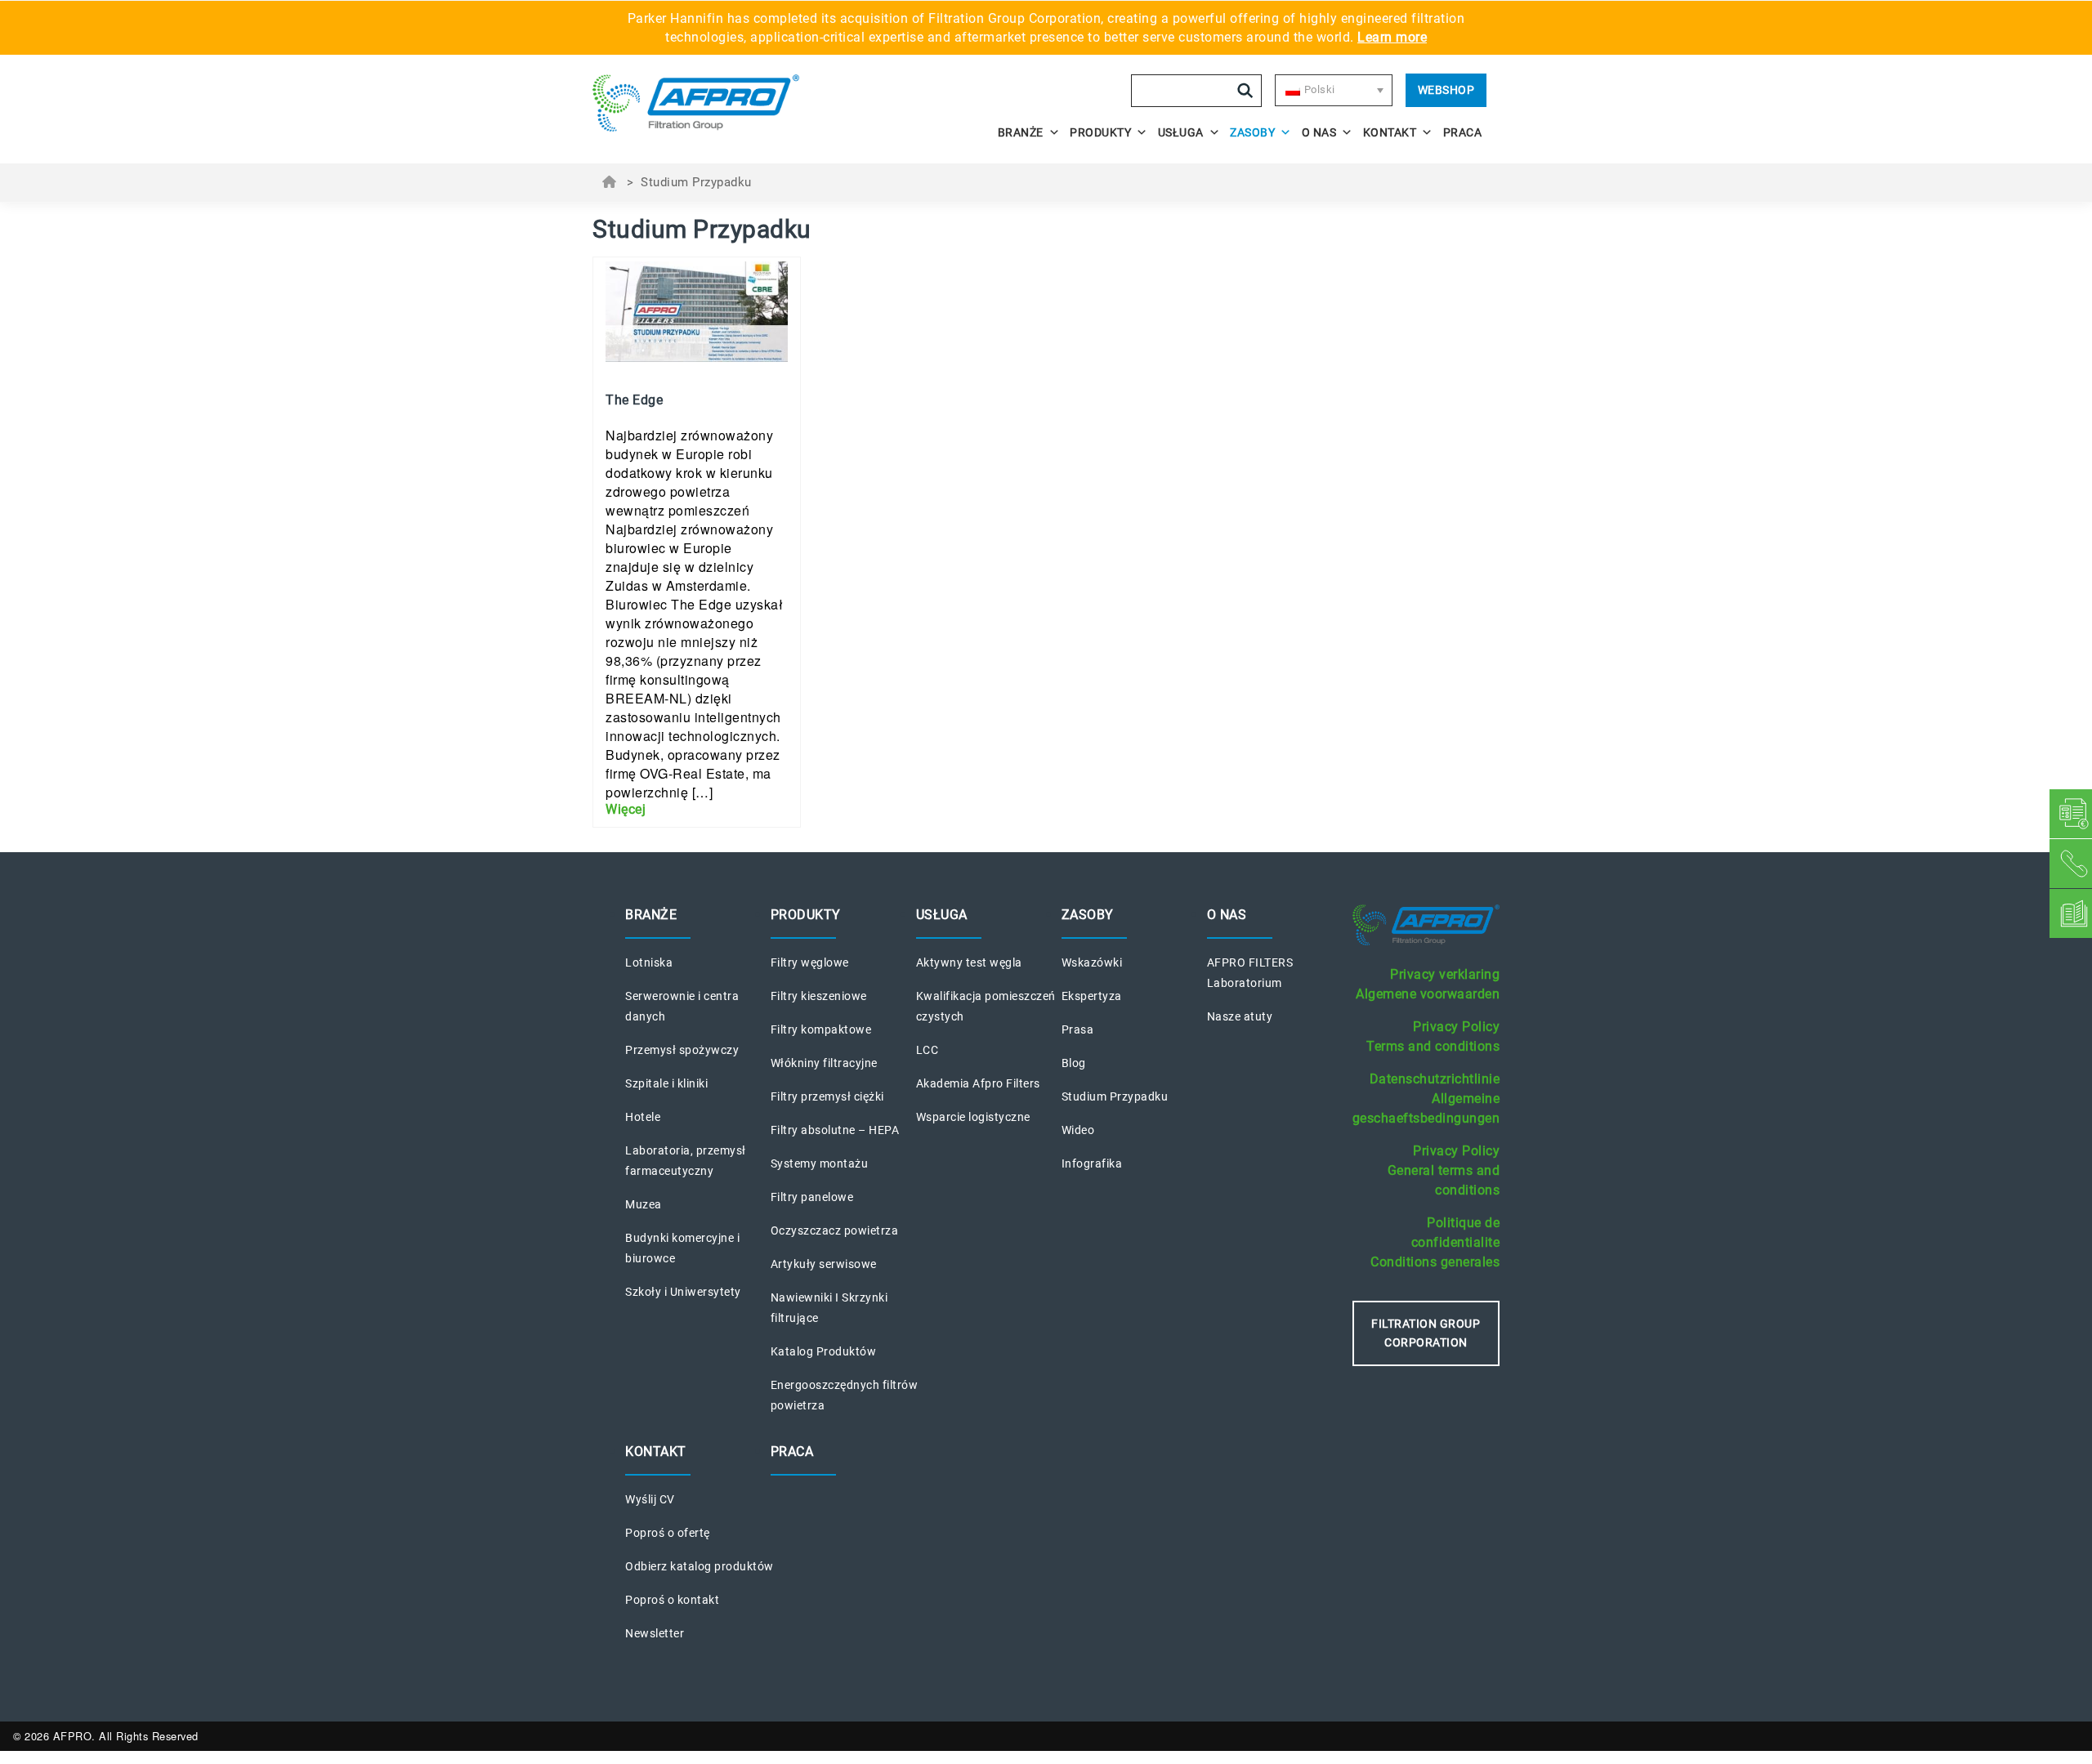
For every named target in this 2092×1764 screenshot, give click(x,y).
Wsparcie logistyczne (973, 1117)
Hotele (643, 1117)
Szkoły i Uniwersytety (683, 1292)
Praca (1463, 132)
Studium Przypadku (1115, 1096)
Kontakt (1390, 132)
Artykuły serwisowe (824, 1264)
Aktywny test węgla (969, 962)
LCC (928, 1050)
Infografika (1092, 1163)
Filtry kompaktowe (821, 1029)
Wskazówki (1092, 962)
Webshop (1446, 90)
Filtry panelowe (812, 1197)
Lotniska (649, 962)
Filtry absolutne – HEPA (835, 1130)
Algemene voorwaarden (1428, 994)
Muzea (644, 1204)
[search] (1245, 91)
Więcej (626, 809)
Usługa (1181, 132)
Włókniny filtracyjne (824, 1063)
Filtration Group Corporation (1426, 1333)
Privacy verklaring (1445, 974)
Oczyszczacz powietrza (835, 1230)
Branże (1021, 132)
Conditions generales (1435, 1262)
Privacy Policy (1456, 1027)
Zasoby (1252, 132)
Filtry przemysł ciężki (827, 1096)
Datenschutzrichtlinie (1435, 1079)
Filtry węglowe (810, 962)
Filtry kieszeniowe (819, 996)
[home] (704, 103)
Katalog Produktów (824, 1351)
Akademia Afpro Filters (978, 1083)
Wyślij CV (650, 1499)
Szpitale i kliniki (666, 1083)
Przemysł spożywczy (682, 1050)
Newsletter (655, 1633)
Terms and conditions (1433, 1046)
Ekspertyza (1092, 996)
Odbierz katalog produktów (700, 1566)
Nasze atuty (1240, 1016)
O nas (1319, 132)
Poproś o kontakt (672, 1600)
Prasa (1078, 1029)
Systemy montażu (820, 1163)
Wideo (1078, 1130)
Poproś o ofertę (668, 1533)
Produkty (1100, 132)
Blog (1074, 1063)
